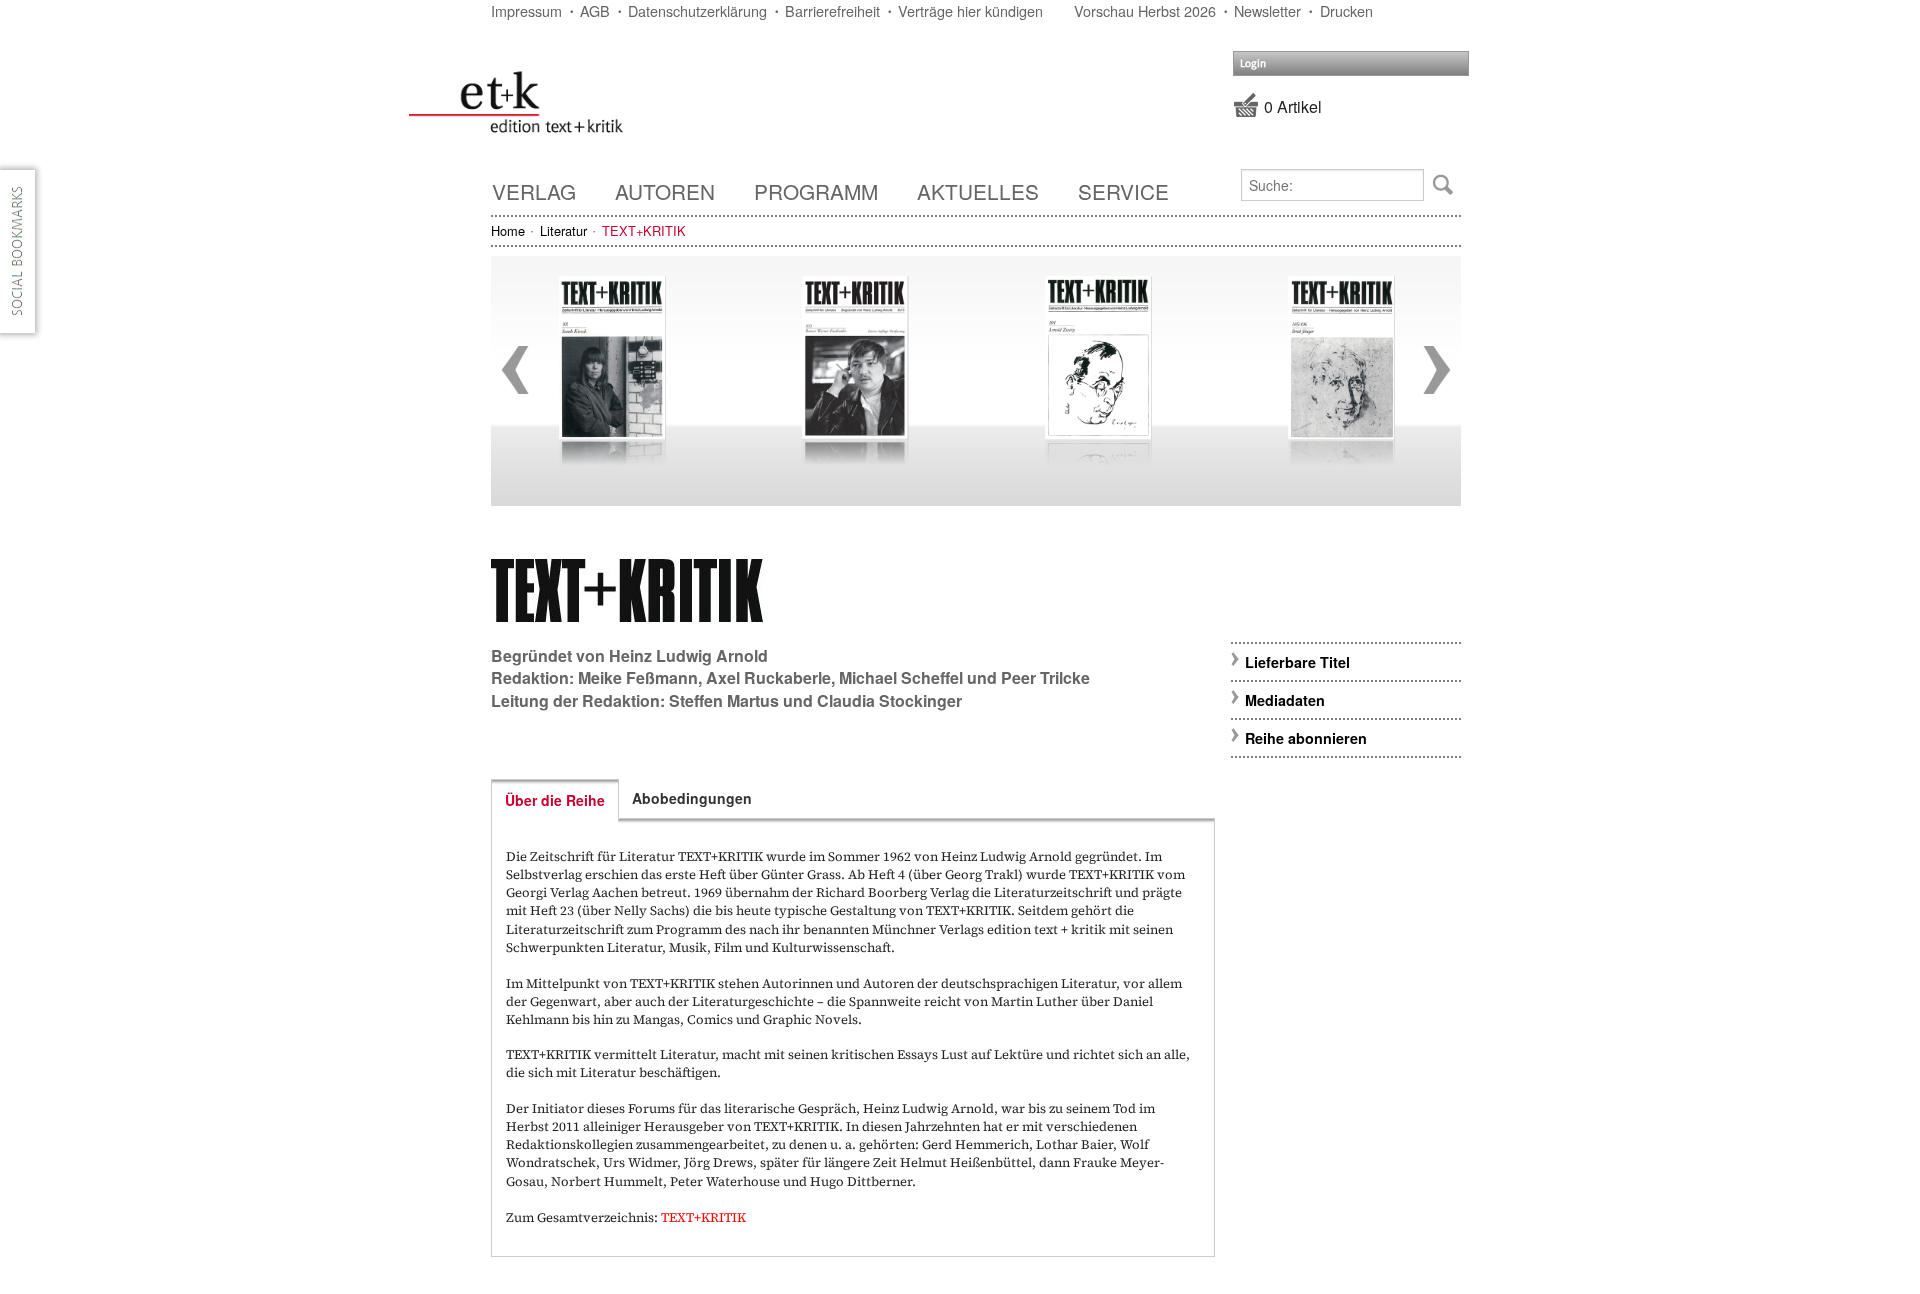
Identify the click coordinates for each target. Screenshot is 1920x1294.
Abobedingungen (692, 798)
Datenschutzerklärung (697, 10)
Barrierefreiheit (832, 10)
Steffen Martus (724, 700)
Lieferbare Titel (1297, 662)
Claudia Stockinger (889, 700)
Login (1253, 63)
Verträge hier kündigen (970, 10)
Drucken (1346, 10)
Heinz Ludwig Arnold (688, 655)
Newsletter (1267, 10)
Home (508, 230)
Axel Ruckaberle (768, 677)
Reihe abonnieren (1306, 738)
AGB (595, 10)
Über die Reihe (555, 800)
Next (1437, 370)
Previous (515, 370)
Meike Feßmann (638, 677)
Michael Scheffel (901, 677)
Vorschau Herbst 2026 (1145, 10)
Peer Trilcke (1045, 677)
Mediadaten (1285, 700)
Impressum (526, 10)
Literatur (563, 230)
